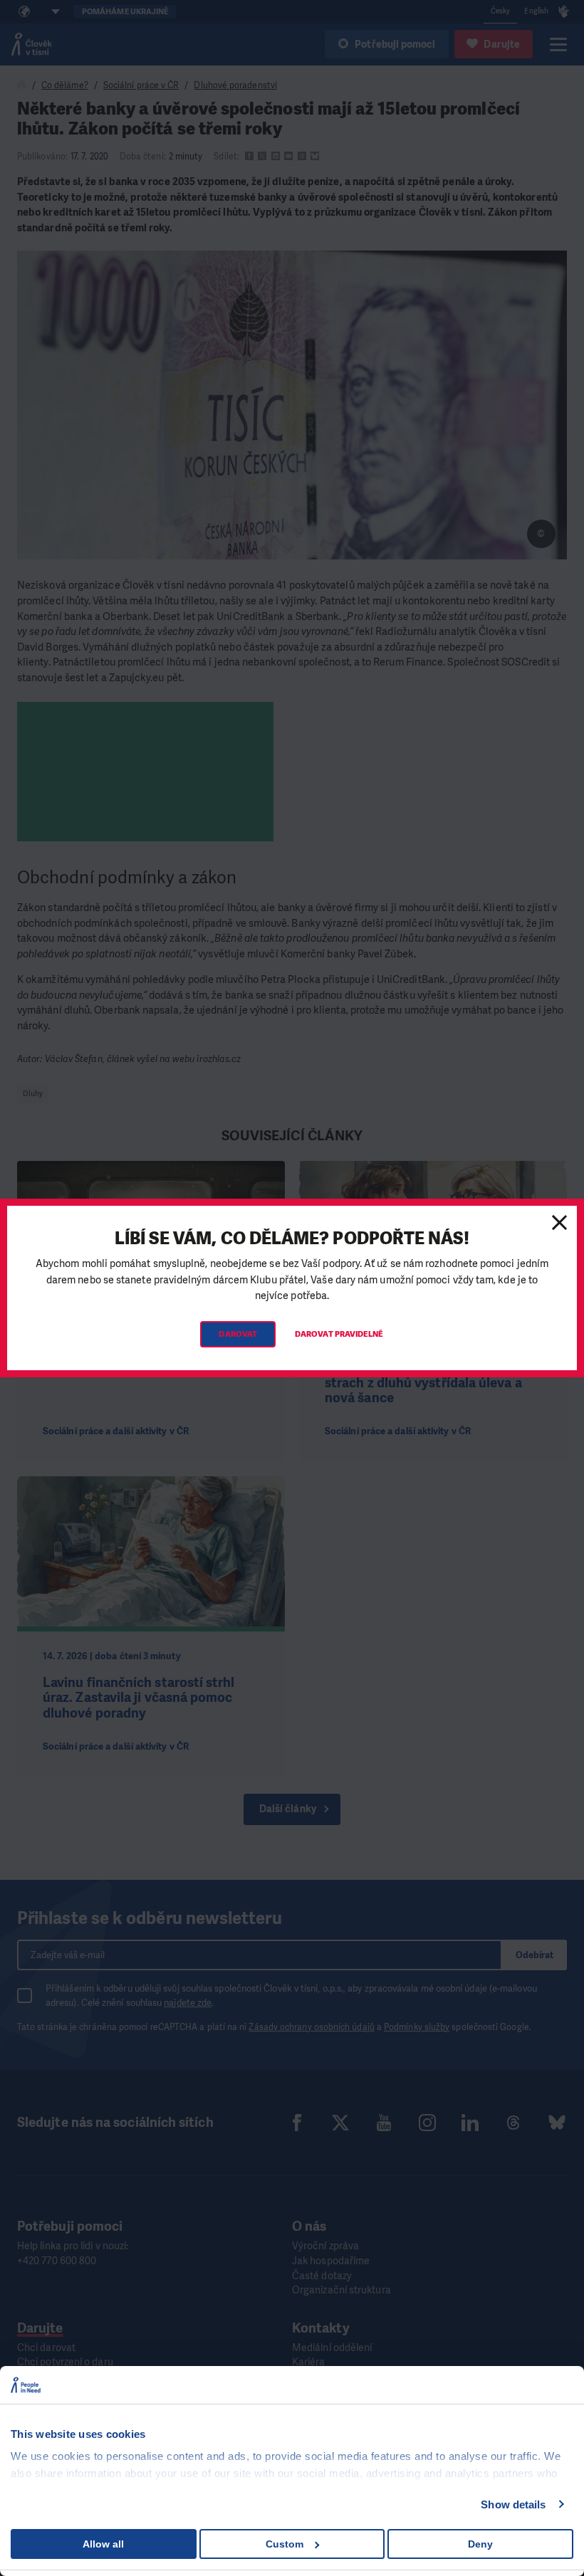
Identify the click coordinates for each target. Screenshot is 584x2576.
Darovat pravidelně (339, 1334)
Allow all (103, 2544)
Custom (285, 2544)
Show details (513, 2504)
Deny (480, 2544)
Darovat (238, 1334)
